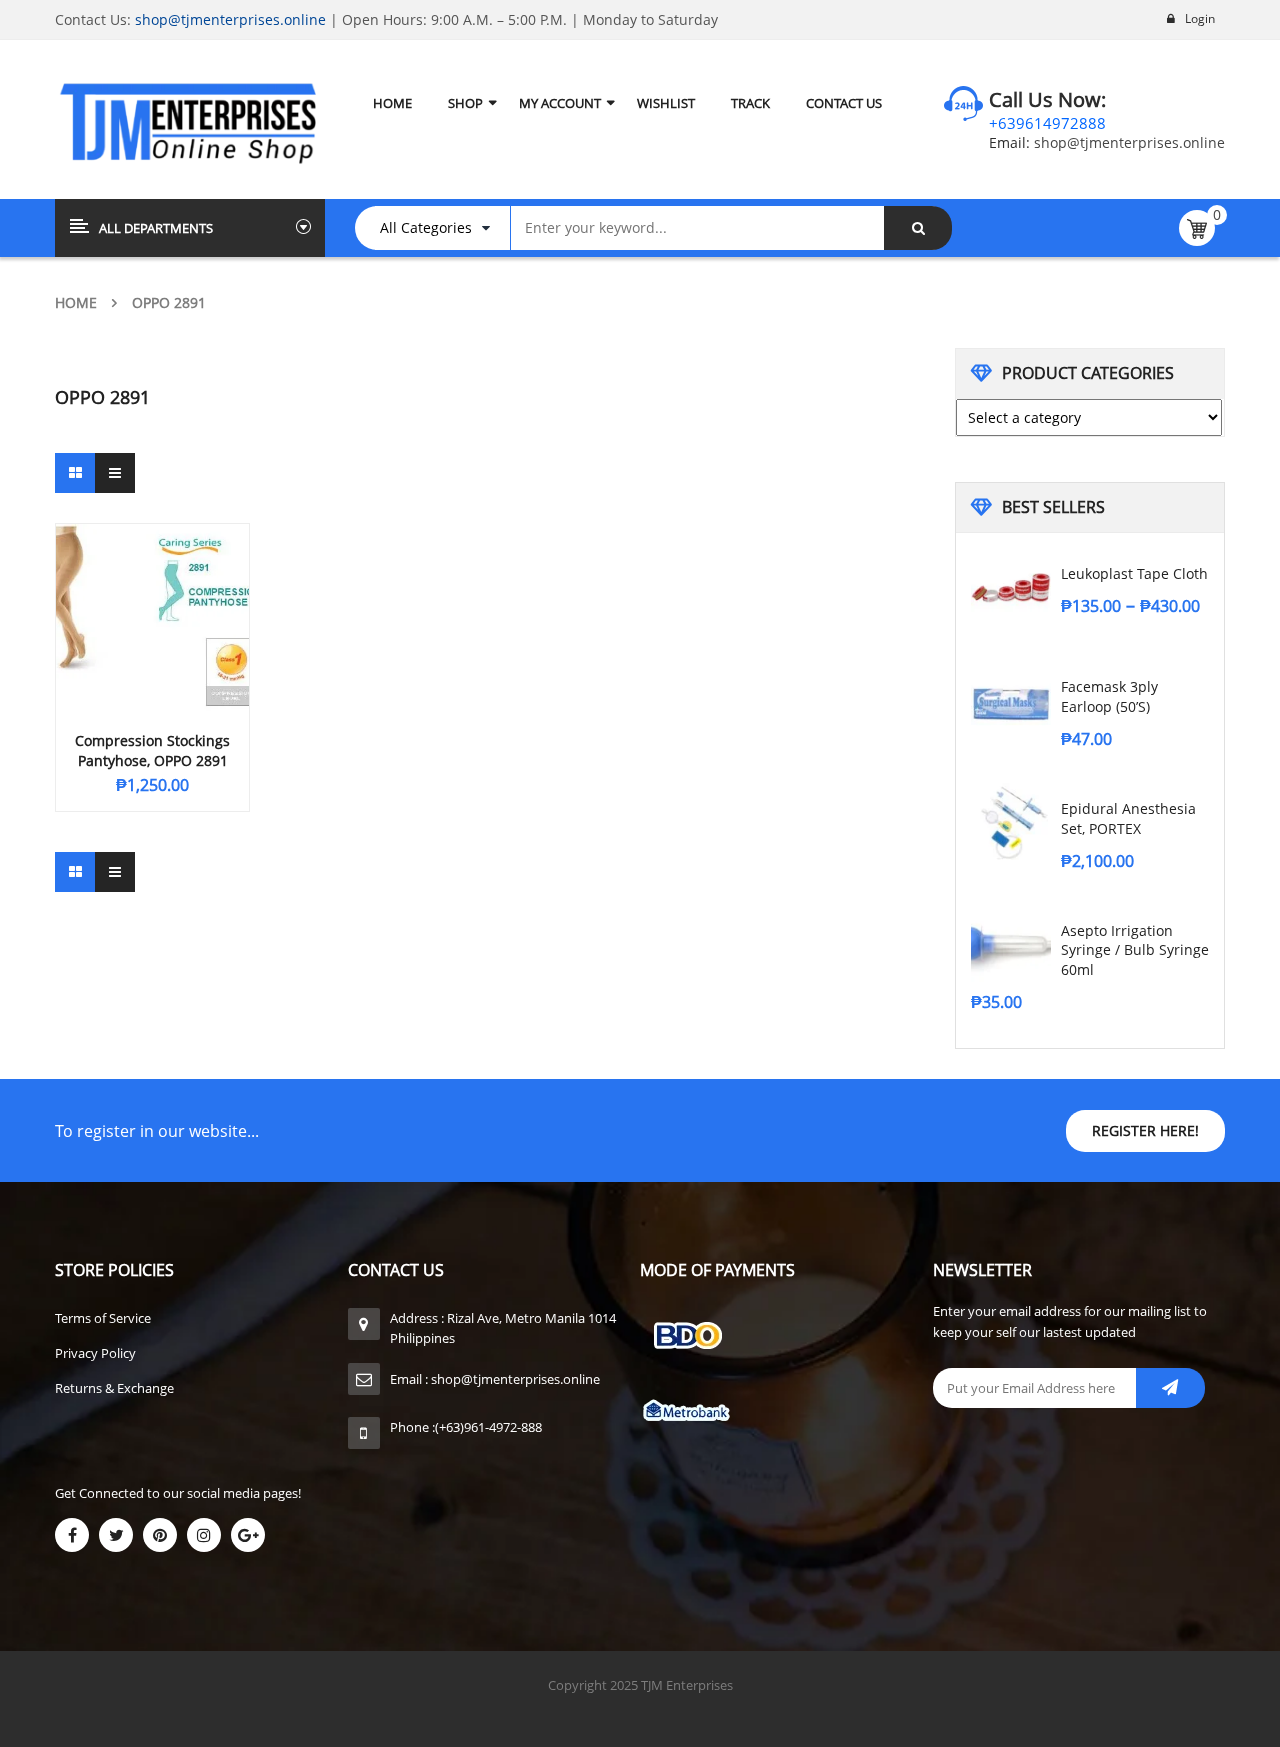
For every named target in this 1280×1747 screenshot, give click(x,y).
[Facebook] (72, 1535)
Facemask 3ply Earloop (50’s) (1109, 696)
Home (76, 302)
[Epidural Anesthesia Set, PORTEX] (1011, 823)
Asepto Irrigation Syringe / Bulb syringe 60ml (1135, 950)
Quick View (153, 579)
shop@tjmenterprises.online (230, 19)
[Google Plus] (248, 1535)
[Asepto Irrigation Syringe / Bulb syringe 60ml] (1011, 945)
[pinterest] (160, 1535)
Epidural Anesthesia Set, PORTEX (1128, 818)
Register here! (1145, 1130)
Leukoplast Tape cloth (1134, 573)
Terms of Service (103, 1318)
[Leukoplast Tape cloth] (1011, 588)
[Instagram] (204, 1535)
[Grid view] (75, 473)
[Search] (918, 228)
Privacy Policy (95, 1353)
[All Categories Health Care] (442, 228)
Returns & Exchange (114, 1388)
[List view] (115, 473)
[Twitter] (116, 1535)
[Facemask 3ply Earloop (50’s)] (1011, 701)
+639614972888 (1047, 123)
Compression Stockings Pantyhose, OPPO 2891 (152, 750)
